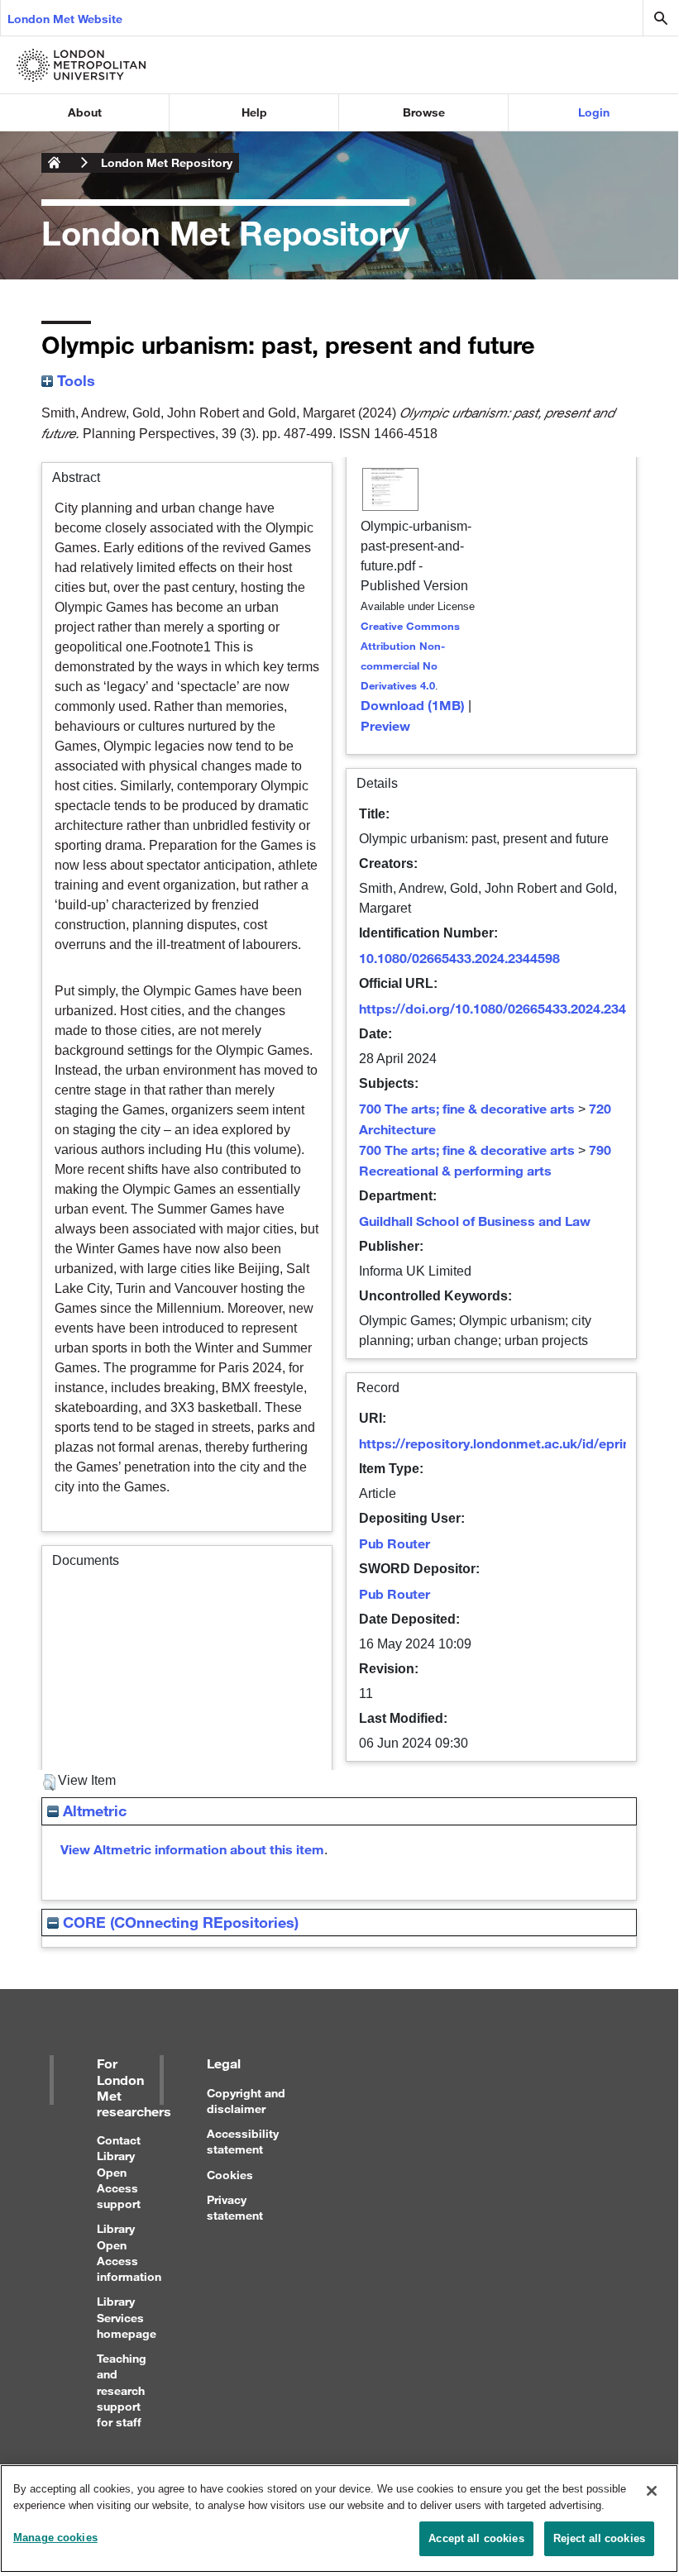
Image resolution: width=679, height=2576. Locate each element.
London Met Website (65, 19)
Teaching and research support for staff (122, 2390)
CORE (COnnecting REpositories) (179, 1922)
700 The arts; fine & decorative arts (467, 1108)
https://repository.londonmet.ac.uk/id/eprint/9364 (514, 1443)
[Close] (652, 2491)
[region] (339, 2519)
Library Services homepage (127, 2317)
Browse (424, 112)
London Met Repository (167, 162)
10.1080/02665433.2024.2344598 (459, 958)
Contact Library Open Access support (119, 2172)
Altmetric (93, 1810)
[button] (49, 1782)
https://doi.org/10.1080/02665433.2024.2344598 (507, 1008)
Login (594, 112)
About (85, 112)
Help (254, 112)
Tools (74, 380)
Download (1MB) (413, 705)
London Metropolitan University (55, 163)
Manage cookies (55, 2538)
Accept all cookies (476, 2538)
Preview (385, 725)
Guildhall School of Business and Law (475, 1221)
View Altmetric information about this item (192, 1849)
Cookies (230, 2175)
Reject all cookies (599, 2538)
